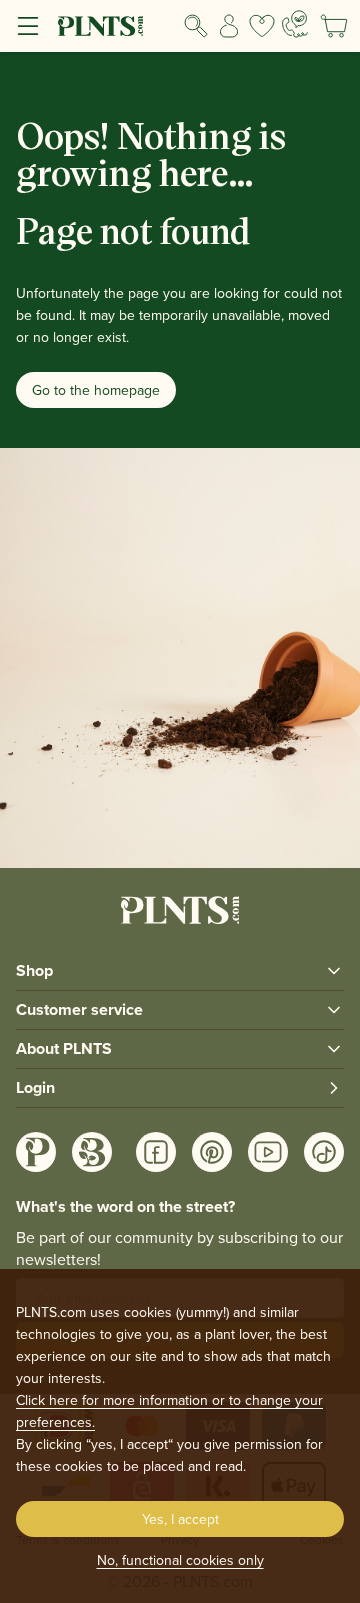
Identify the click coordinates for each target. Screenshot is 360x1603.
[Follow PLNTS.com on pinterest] (212, 1152)
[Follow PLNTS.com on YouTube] (268, 1152)
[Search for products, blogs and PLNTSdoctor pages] (196, 26)
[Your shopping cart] (334, 26)
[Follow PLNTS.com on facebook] (156, 1152)
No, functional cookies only (180, 1560)
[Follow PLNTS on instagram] (36, 1152)
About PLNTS (64, 1048)
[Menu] (28, 26)
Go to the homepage (96, 390)
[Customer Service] (295, 24)
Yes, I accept (180, 1519)
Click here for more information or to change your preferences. (169, 1411)
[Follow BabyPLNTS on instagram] (92, 1152)
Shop (34, 970)
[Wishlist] (261, 26)
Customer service (79, 1009)
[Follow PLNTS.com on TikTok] (324, 1152)
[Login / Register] (229, 26)
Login (35, 1087)
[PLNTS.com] (100, 26)
